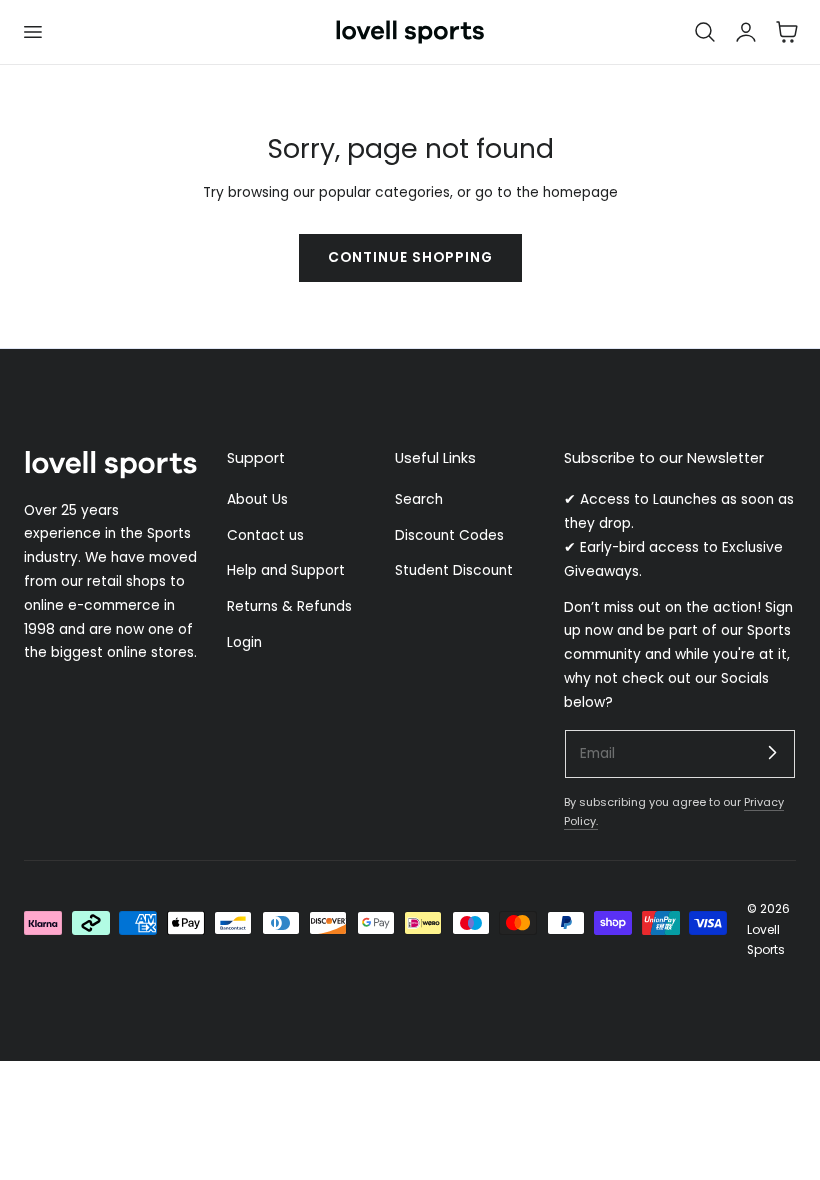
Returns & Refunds (289, 607)
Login (244, 642)
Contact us (265, 535)
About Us (257, 499)
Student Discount (454, 571)
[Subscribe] (772, 753)
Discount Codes (449, 535)
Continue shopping (410, 257)
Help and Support (286, 571)
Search (419, 499)
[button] (32, 32)
